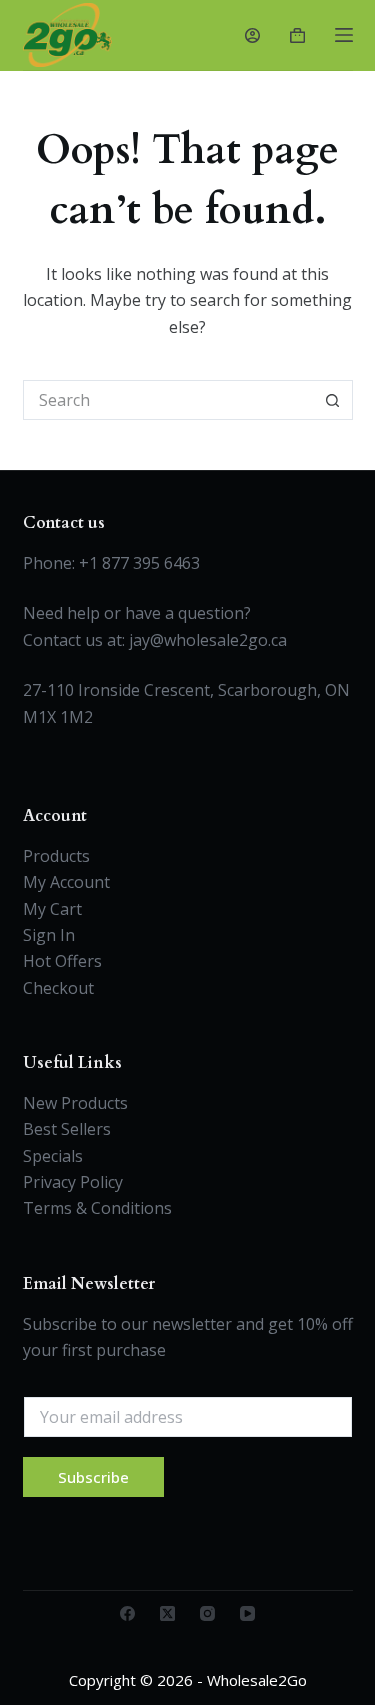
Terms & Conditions (97, 1208)
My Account (66, 882)
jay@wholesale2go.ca (208, 640)
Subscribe (93, 1477)
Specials (53, 1156)
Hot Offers (62, 961)
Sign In (49, 935)
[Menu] (344, 35)
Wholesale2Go (257, 1680)
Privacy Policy (73, 1182)
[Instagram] (207, 1613)
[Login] (252, 35)
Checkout (58, 988)
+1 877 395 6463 (139, 563)
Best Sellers (67, 1129)
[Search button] (333, 400)
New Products (75, 1103)
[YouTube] (247, 1613)
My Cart (52, 909)
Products (56, 856)
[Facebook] (127, 1613)
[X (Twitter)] (167, 1613)
